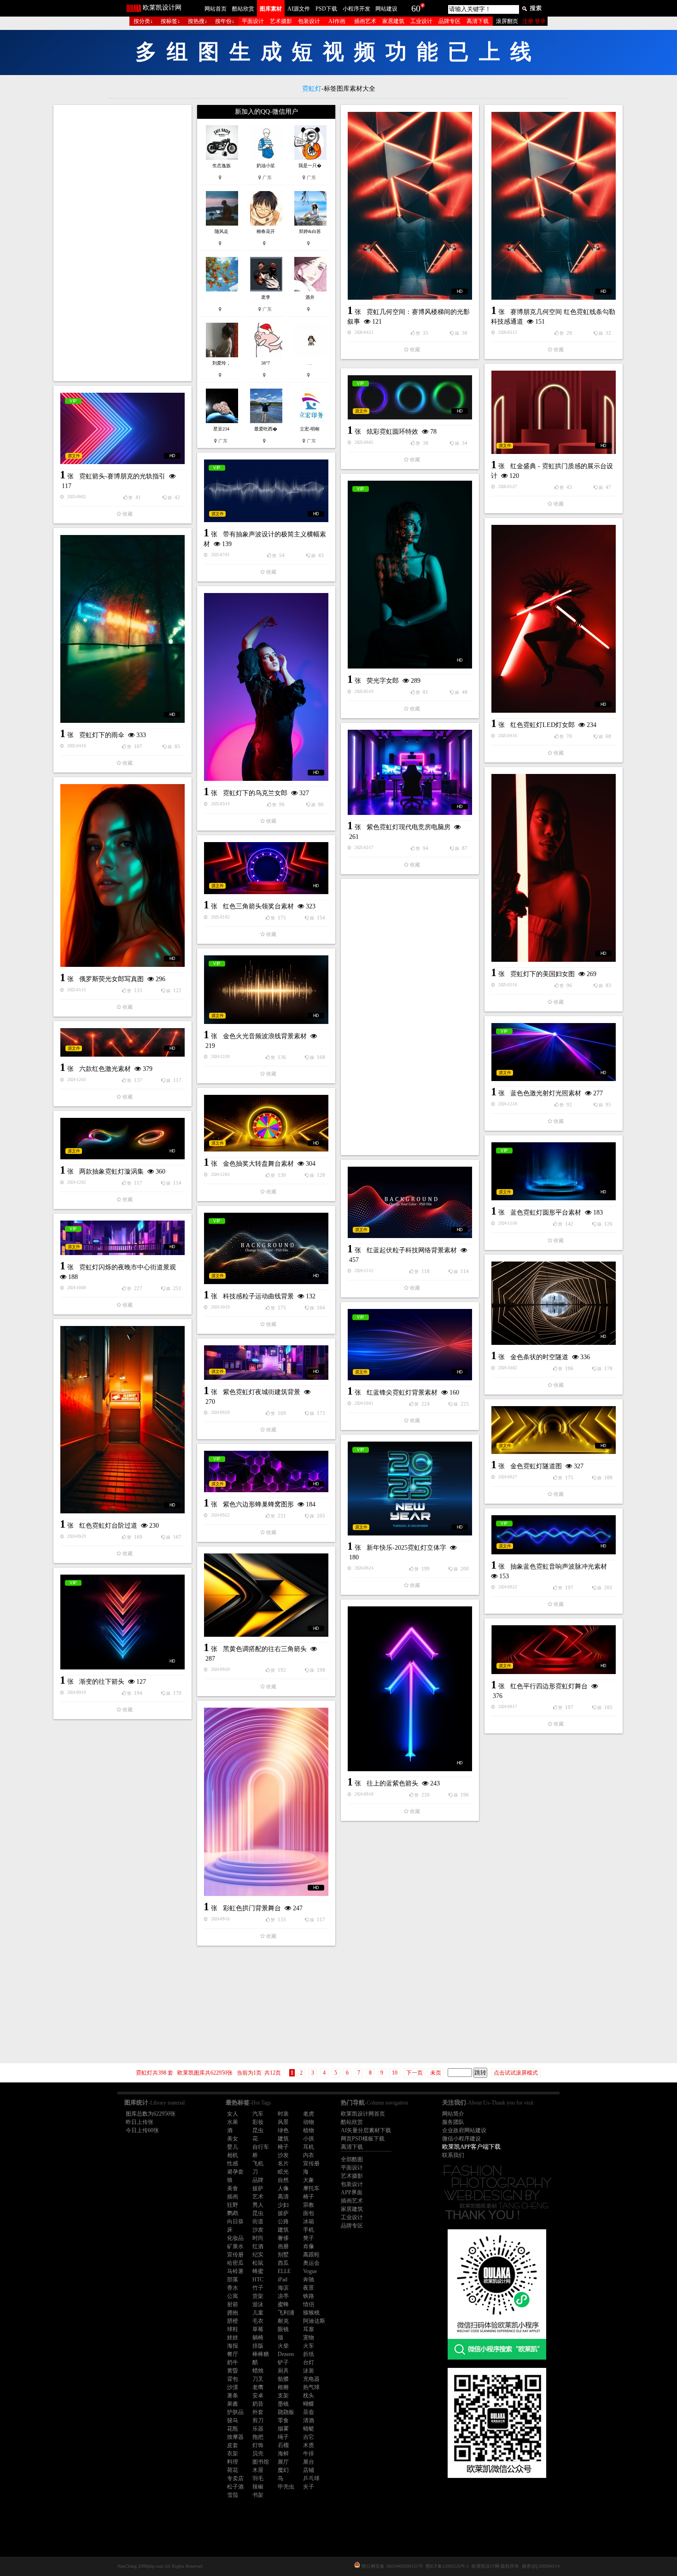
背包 (233, 2379)
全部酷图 (352, 2159)
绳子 (283, 2437)
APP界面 (352, 2192)
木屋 (258, 2470)
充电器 (311, 2379)
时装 (283, 2114)
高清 (283, 2197)
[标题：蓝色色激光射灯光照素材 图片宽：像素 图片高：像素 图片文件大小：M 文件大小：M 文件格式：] (554, 1052)
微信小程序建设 (461, 2139)
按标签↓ (170, 21)
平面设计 (253, 21)
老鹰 (258, 2387)
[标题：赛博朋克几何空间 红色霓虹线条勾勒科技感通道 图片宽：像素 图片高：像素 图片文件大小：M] (554, 206)
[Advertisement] (123, 243)
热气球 (311, 2387)
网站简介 (453, 2114)
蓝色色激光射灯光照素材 (546, 1093)
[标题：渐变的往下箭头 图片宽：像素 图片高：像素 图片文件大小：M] (123, 1622)
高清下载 (478, 21)
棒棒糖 (261, 2354)
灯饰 (258, 2445)
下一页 (414, 2073)
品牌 (258, 2180)
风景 (283, 2122)
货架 (258, 2296)
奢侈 (283, 2238)
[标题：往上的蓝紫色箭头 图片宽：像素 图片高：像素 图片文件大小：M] (410, 1689)
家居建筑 (393, 21)
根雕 (283, 2387)
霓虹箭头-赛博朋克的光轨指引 (122, 476)
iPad (283, 2279)
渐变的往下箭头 (102, 1682)
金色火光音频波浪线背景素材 (265, 1036)
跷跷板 (286, 2412)
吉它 (309, 2437)
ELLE (284, 2271)
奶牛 (233, 2362)
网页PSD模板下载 (363, 2139)
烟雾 (283, 2429)
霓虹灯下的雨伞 (102, 735)
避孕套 (235, 2172)
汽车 (258, 2114)
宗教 (309, 2205)
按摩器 (235, 2437)
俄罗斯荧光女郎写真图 (111, 979)
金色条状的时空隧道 (539, 1357)
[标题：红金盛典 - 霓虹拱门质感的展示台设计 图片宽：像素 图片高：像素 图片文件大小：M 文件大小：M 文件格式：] (554, 412)
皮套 (233, 2445)
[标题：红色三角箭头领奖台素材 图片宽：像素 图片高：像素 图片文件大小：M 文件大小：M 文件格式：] (266, 868)
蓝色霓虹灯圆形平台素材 (546, 1212)
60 (416, 8)
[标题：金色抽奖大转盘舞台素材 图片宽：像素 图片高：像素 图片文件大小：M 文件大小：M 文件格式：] (266, 1123)
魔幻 (283, 2470)
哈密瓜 (235, 2263)
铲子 (283, 2362)
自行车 (261, 2147)
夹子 (309, 2487)
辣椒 (258, 2487)
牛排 (309, 2454)
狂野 (233, 2205)
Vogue (310, 2271)
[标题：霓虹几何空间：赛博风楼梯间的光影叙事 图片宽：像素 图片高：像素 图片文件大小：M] (410, 206)
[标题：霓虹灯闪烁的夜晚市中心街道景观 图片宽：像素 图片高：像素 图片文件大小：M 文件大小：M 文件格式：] (123, 1238)
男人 (258, 2205)
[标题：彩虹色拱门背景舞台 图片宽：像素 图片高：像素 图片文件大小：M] (266, 1802)
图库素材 (271, 9)
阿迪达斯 (314, 2321)
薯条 (233, 2396)
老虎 (309, 2114)
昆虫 (258, 2130)
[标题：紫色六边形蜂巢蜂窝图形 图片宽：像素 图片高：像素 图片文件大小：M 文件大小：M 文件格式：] (266, 1471)
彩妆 (258, 2122)
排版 (258, 2346)
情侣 (309, 2304)
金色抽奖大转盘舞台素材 (258, 1164)
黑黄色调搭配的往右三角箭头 (265, 1649)
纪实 (258, 2255)
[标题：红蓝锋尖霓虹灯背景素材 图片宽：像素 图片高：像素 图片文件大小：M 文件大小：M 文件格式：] (410, 1345)
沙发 (283, 2155)
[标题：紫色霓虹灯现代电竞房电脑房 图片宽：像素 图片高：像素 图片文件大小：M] (410, 772)
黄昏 (233, 2371)
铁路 (309, 2296)
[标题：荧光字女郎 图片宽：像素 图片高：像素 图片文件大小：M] (410, 575)
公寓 (233, 2296)
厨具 (283, 2371)
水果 (233, 2122)
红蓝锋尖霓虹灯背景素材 (402, 1393)
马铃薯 (235, 2271)
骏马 (233, 2420)
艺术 (258, 2197)
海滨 (283, 2288)
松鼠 (258, 2263)
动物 (309, 2122)
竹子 (258, 2288)
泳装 (309, 2371)
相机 (233, 2155)
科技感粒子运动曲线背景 (258, 1296)
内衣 (309, 2155)
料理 (233, 2462)
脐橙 (233, 2321)
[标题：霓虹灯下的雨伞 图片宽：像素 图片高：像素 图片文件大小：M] (123, 629)
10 (395, 2073)
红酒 (258, 2246)
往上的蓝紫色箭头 (392, 1783)
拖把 (258, 2437)
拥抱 (233, 2313)
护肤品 (235, 2412)
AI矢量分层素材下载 (366, 2130)
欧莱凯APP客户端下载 (471, 2147)
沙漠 (233, 2387)
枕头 (309, 2396)
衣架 (233, 2454)
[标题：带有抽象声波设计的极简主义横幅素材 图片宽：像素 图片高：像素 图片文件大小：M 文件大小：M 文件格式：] (266, 491)
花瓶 (233, 2429)
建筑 (283, 2139)
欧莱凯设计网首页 (363, 2114)
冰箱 (309, 2221)
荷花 (233, 2470)
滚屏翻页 (507, 21)
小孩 (309, 2139)
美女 (233, 2139)
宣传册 (311, 2163)
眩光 (283, 2172)
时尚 (258, 2238)
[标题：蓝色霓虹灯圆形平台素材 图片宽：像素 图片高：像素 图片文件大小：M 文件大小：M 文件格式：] (554, 1171)
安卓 (258, 2396)
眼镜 (283, 2329)
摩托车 (311, 2188)
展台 (309, 2462)
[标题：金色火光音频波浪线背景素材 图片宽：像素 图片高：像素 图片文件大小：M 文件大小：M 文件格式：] (266, 990)
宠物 (309, 2338)
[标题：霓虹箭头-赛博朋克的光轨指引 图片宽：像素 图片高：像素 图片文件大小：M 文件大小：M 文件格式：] (123, 428)
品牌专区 (449, 21)
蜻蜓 (309, 2429)
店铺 (309, 2470)
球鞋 (233, 2329)
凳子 (309, 2238)
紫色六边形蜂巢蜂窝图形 (258, 1504)
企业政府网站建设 (464, 2130)
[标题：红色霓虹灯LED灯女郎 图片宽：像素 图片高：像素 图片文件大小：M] (554, 619)
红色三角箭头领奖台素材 (258, 906)
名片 (283, 2163)
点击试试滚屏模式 (516, 2073)
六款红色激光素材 (105, 1069)
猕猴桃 (311, 2313)
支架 (283, 2396)
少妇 (283, 2205)
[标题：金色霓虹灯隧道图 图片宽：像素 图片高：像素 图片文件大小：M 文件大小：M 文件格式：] (554, 1430)
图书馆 (261, 2462)
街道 (258, 2221)
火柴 (283, 2346)
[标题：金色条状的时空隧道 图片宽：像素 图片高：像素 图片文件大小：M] (554, 1303)
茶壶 (309, 2412)
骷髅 (283, 2379)
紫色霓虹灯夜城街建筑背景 (262, 1392)
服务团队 (453, 2122)
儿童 (258, 2313)
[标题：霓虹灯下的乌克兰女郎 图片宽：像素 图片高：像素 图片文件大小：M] (266, 687)
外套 (258, 2412)
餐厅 (233, 2354)
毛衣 (258, 2321)
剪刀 (258, 2420)
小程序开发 (356, 9)
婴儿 (233, 2147)
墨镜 (283, 2404)
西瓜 (283, 2263)
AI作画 (337, 21)
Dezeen (286, 2354)
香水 (233, 2288)
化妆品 (235, 2238)
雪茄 (233, 2495)
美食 (233, 2188)
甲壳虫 (286, 2487)
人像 (283, 2188)
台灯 (309, 2362)
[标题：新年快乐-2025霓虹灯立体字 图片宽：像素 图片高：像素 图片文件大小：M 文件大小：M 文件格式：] (410, 1489)
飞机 (258, 2163)
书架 (258, 2495)
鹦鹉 (233, 2213)
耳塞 (309, 2329)
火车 (309, 2346)
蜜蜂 (283, 2304)
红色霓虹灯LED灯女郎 (543, 725)
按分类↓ (143, 21)
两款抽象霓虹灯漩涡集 (111, 1172)
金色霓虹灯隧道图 (536, 1466)
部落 (233, 2279)
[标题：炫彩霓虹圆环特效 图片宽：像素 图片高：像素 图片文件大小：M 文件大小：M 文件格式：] (410, 397)
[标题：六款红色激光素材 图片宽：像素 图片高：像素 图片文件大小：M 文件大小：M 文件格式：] (123, 1042)
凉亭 (283, 2296)
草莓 (258, 2329)
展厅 (283, 2462)
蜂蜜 (258, 2271)
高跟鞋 (311, 2255)
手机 (309, 2230)
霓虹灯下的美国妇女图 (543, 974)
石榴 (283, 2445)
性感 (233, 2163)
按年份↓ (225, 21)
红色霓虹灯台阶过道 (108, 1526)
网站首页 (216, 9)
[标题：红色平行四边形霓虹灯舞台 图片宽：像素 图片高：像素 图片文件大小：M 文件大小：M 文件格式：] (554, 1650)
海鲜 (283, 2454)
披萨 (258, 2188)
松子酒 (235, 2487)
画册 (283, 2246)
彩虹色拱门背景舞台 (252, 1908)
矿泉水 (235, 2246)
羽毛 (258, 2478)
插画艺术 (365, 21)
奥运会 (311, 2263)
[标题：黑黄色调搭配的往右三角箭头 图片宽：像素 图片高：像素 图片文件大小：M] (266, 1595)
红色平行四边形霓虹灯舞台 (549, 1686)
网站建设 (386, 9)
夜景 (309, 2288)
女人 (233, 2114)
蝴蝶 (309, 2404)
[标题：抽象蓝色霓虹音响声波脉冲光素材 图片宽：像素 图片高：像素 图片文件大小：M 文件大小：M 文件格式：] (554, 1535)
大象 (309, 2180)
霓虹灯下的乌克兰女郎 (255, 793)
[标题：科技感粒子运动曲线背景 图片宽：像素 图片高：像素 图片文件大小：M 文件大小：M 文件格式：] (266, 1248)
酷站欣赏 (243, 9)
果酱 (233, 2404)
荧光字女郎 (383, 681)
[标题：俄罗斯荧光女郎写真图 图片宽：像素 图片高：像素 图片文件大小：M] (123, 875)
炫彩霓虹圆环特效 (392, 432)
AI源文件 (299, 9)
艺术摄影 (281, 21)
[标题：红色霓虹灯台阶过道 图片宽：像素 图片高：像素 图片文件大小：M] (123, 1420)
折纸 (309, 2354)
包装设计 (309, 21)
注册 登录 (534, 21)
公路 (283, 2221)
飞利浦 (286, 2313)
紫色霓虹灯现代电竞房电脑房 (409, 827)
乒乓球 (311, 2478)
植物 (309, 2130)
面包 (309, 2213)
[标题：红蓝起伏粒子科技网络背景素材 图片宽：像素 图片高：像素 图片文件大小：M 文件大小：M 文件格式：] (410, 1202)
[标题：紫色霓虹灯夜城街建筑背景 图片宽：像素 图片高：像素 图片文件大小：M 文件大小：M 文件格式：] (266, 1363)
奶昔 (258, 2404)
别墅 (283, 2255)
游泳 (258, 2304)
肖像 (309, 2246)
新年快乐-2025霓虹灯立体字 (406, 1548)
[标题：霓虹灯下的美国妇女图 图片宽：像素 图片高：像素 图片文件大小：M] (554, 868)
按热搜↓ (198, 21)
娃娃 (233, 2338)
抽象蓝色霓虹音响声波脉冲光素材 (559, 1567)
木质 (309, 2445)
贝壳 (258, 2454)
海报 (233, 2346)
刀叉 (258, 2379)
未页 (436, 2073)
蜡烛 (258, 2371)
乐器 (258, 2429)
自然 (283, 2180)
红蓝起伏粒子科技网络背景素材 (412, 1250)
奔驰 (309, 2279)
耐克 (283, 2321)
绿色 (283, 2130)
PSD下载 (326, 9)
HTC (258, 2279)
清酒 (309, 2420)
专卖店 (235, 2478)
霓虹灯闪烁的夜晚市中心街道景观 (128, 1267)
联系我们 (453, 2155)
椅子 (283, 2147)
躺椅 (258, 2338)
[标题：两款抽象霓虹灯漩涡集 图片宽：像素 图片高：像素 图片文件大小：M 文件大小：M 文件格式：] (123, 1139)
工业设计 (421, 21)
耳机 (309, 2147)
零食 (283, 2420)
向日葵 (235, 2221)
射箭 (233, 2304)
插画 (233, 2197)
